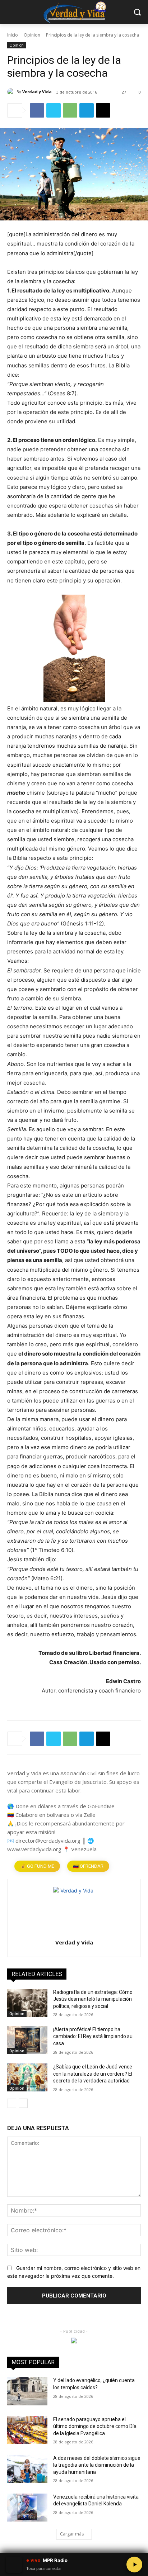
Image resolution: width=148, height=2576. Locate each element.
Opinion (32, 35)
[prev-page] (12, 2103)
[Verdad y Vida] (12, 92)
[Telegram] (87, 110)
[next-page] (23, 2103)
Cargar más (72, 2534)
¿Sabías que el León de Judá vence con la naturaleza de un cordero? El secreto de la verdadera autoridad (93, 2074)
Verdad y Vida (37, 92)
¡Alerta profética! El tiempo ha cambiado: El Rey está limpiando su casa (93, 2036)
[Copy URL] (103, 110)
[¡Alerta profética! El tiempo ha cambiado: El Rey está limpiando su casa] (27, 2040)
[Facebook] (37, 110)
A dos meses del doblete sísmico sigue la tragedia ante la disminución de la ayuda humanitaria (97, 2465)
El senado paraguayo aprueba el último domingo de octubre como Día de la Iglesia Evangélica (95, 2426)
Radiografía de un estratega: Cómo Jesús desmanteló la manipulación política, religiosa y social (93, 1999)
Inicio (13, 35)
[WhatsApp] (70, 110)
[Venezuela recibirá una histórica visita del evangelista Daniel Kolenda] (27, 2508)
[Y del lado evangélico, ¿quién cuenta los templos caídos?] (27, 2391)
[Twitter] (54, 110)
